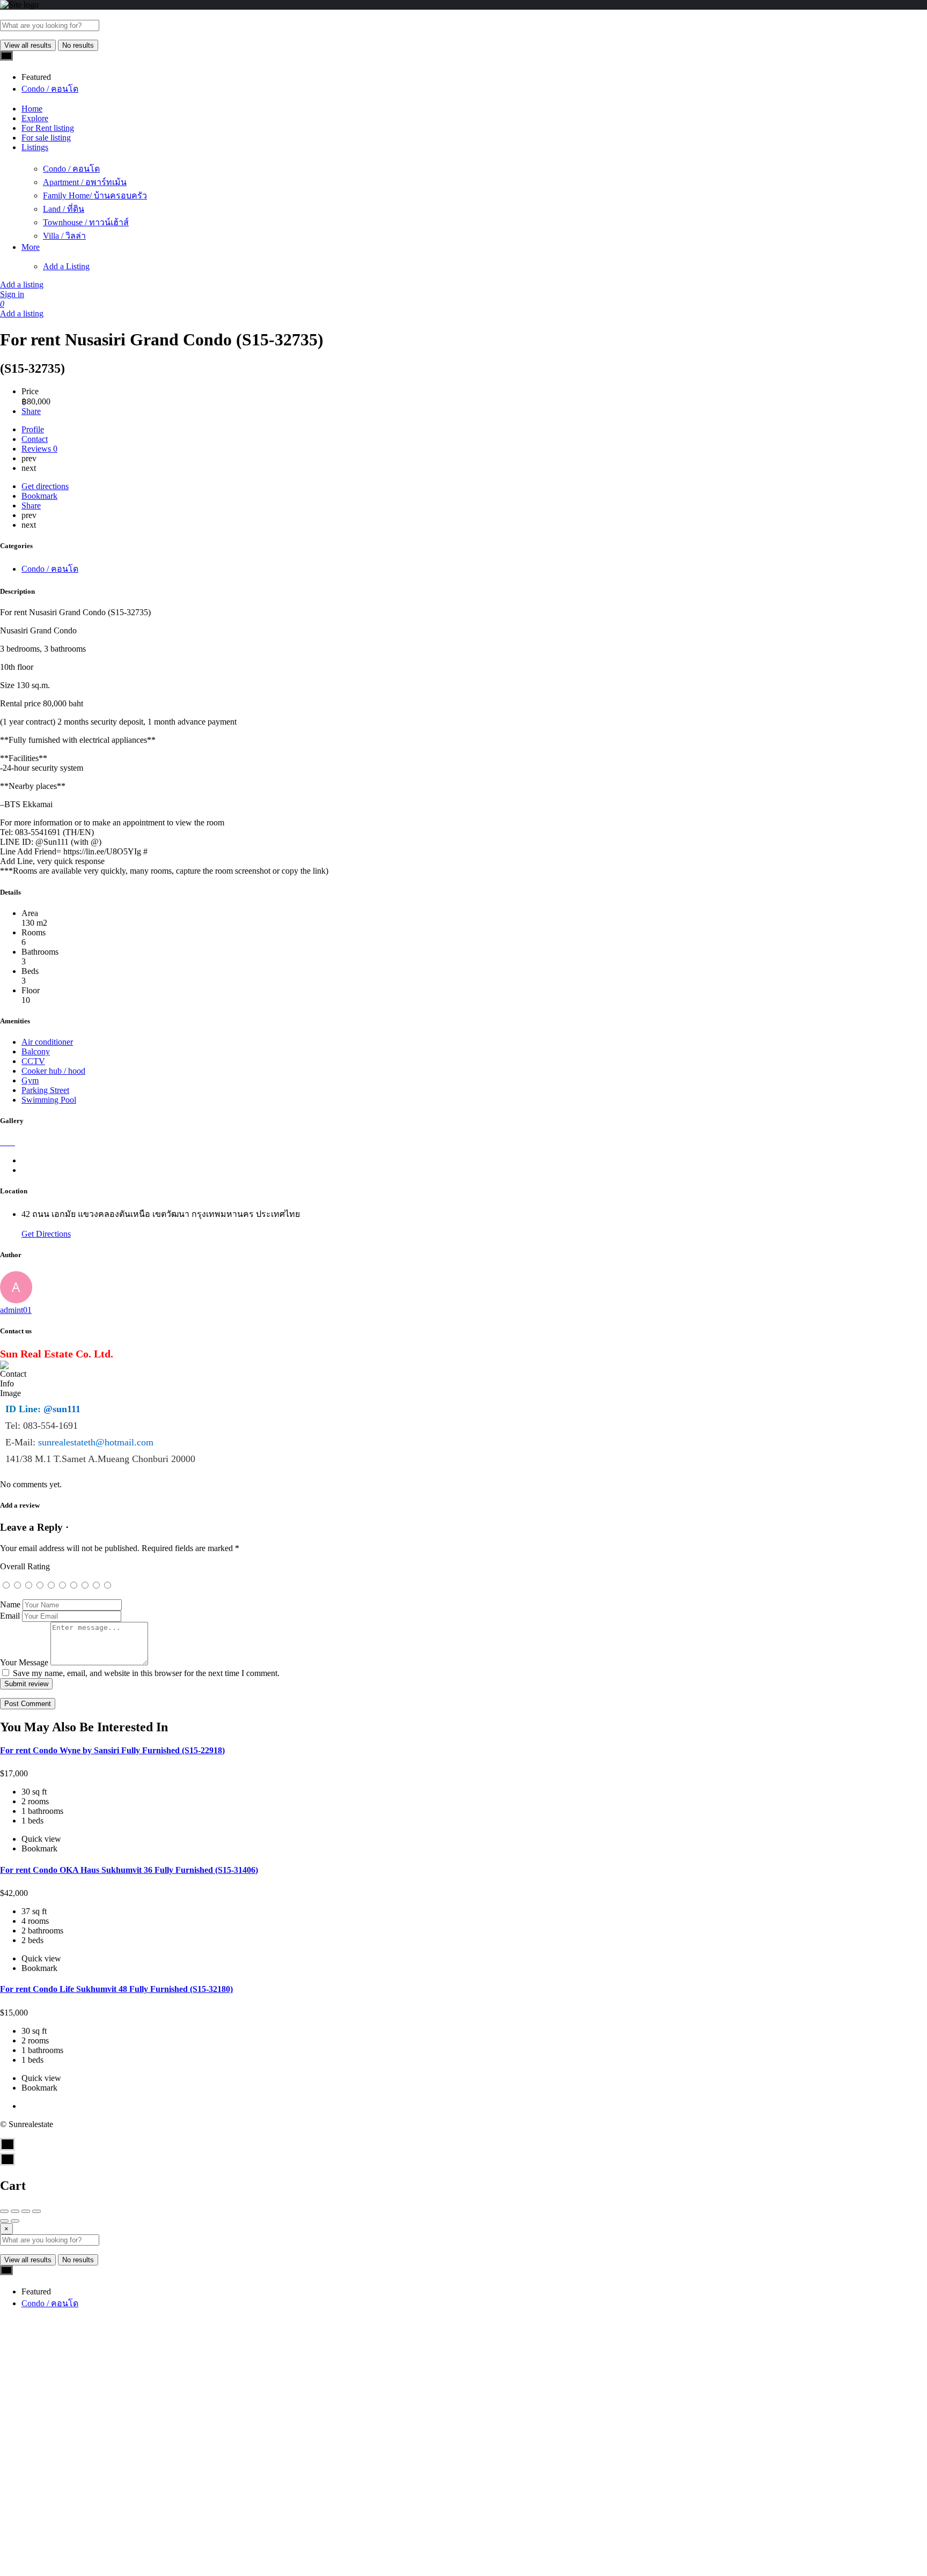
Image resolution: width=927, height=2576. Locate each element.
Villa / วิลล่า (64, 236)
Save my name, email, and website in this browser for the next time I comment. (146, 1673)
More (31, 247)
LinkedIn (472, 2409)
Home (32, 109)
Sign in (12, 294)
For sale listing (46, 138)
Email (10, 1616)
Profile (33, 429)
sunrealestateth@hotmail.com (96, 1442)
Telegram (230, 2409)
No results (78, 45)
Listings (35, 147)
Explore (35, 118)
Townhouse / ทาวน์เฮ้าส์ (86, 222)
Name (10, 1604)
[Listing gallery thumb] (1, 1142)
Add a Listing (66, 266)
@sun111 (62, 1409)
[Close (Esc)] (4, 2211)
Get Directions (46, 1234)
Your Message (24, 1662)
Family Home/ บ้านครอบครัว (95, 195)
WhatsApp (713, 2370)
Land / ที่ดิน (64, 209)
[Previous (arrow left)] (4, 2221)
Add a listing (22, 285)
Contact (35, 439)
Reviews (39, 449)
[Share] (15, 2211)
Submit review (26, 1684)
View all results (28, 45)
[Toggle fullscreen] (26, 2211)
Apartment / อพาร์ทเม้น (85, 182)
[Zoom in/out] (36, 2211)
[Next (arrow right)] (15, 2221)
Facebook (231, 2370)
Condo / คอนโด (71, 169)
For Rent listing (48, 128)
